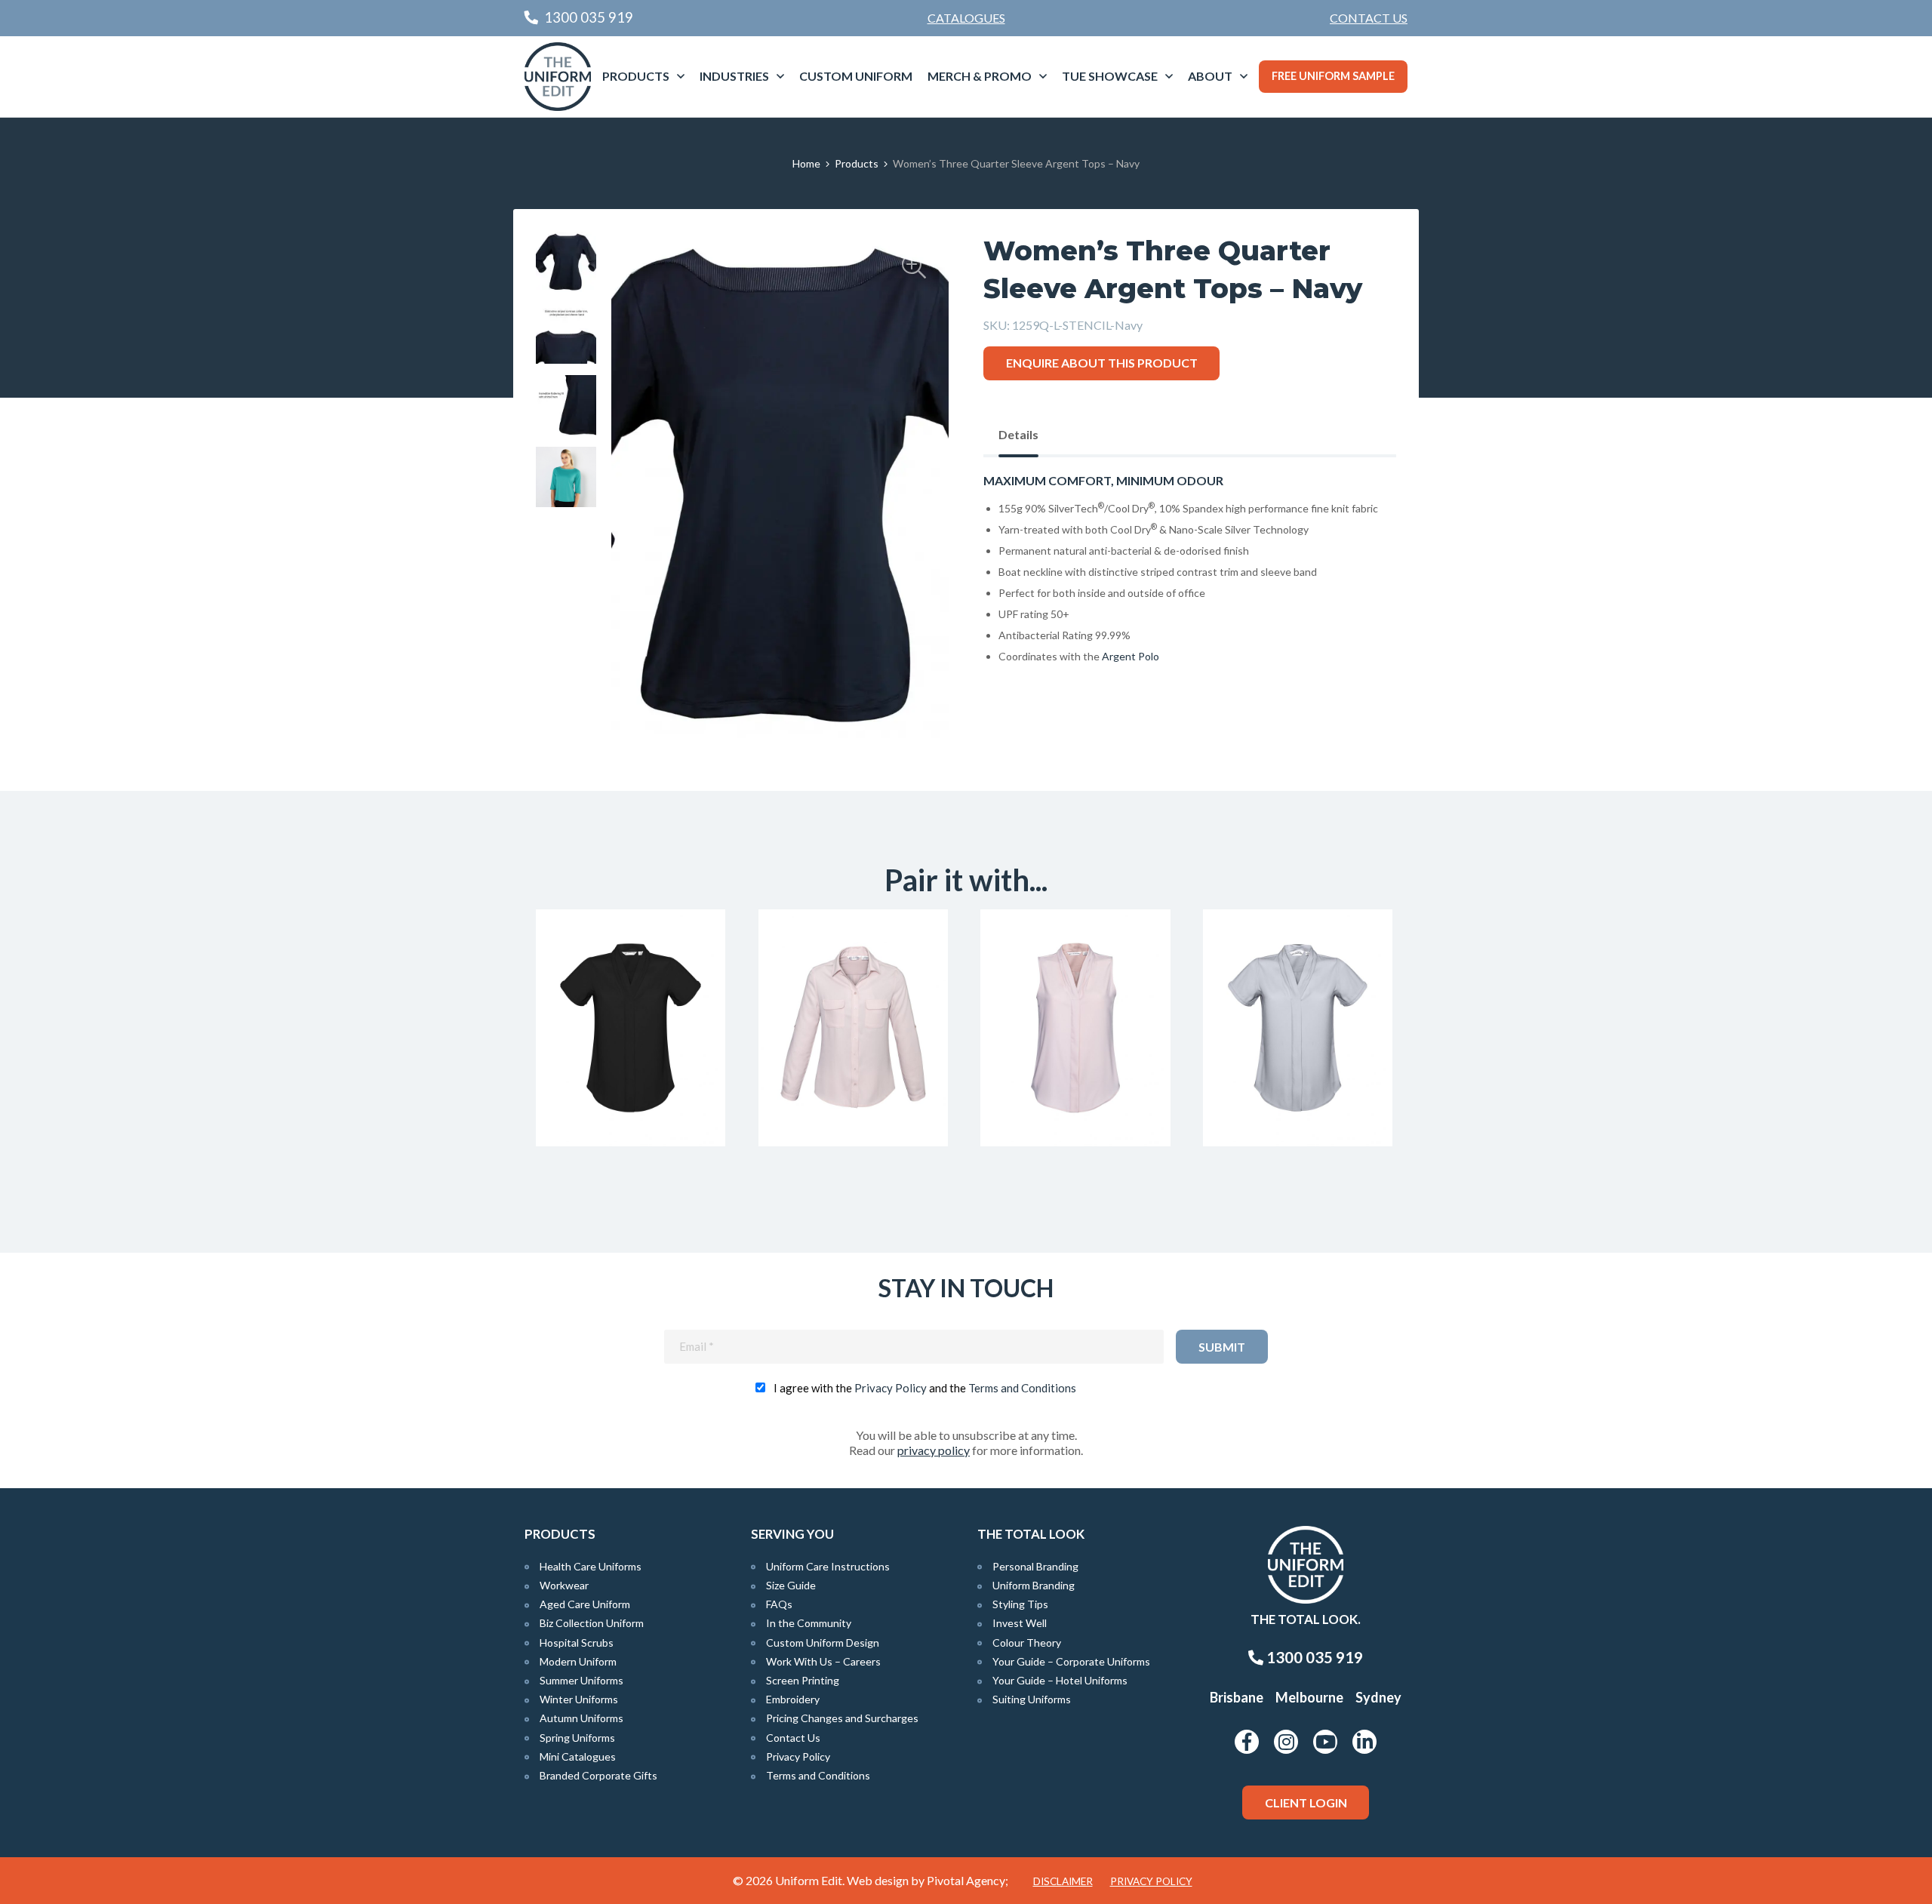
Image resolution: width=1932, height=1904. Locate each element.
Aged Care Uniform (585, 1604)
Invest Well (1020, 1623)
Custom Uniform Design (823, 1643)
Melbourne (1309, 1697)
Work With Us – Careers (823, 1661)
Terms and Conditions (1022, 1388)
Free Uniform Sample (1333, 76)
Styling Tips (1020, 1604)
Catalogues (966, 18)
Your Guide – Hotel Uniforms (1060, 1680)
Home (806, 163)
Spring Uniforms (577, 1738)
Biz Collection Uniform (592, 1623)
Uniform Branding (1034, 1585)
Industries (734, 76)
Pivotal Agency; (968, 1880)
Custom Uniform (856, 76)
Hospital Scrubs (577, 1643)
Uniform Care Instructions (828, 1566)
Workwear (564, 1585)
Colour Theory (1027, 1643)
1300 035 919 (1313, 1657)
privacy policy (934, 1450)
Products (636, 76)
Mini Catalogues (578, 1756)
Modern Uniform (578, 1661)
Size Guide (791, 1585)
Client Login (1306, 1802)
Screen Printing (803, 1680)
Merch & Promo (980, 76)
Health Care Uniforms (591, 1566)
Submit (1222, 1347)
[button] (914, 266)
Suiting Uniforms (1032, 1699)
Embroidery (793, 1699)
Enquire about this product (1102, 363)
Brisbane (1237, 1697)
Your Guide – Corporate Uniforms (1071, 1661)
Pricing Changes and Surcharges (842, 1718)
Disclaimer (1063, 1881)
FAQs (779, 1604)
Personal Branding (1035, 1566)
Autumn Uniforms (581, 1718)
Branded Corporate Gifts (598, 1775)
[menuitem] (1369, 18)
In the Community (809, 1623)
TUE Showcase (1110, 76)
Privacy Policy (891, 1388)
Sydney (1378, 1697)
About (1210, 76)
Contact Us (1369, 18)
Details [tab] (1018, 434)
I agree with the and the (925, 1388)
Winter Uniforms (579, 1699)
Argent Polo (1131, 656)
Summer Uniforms (581, 1680)
